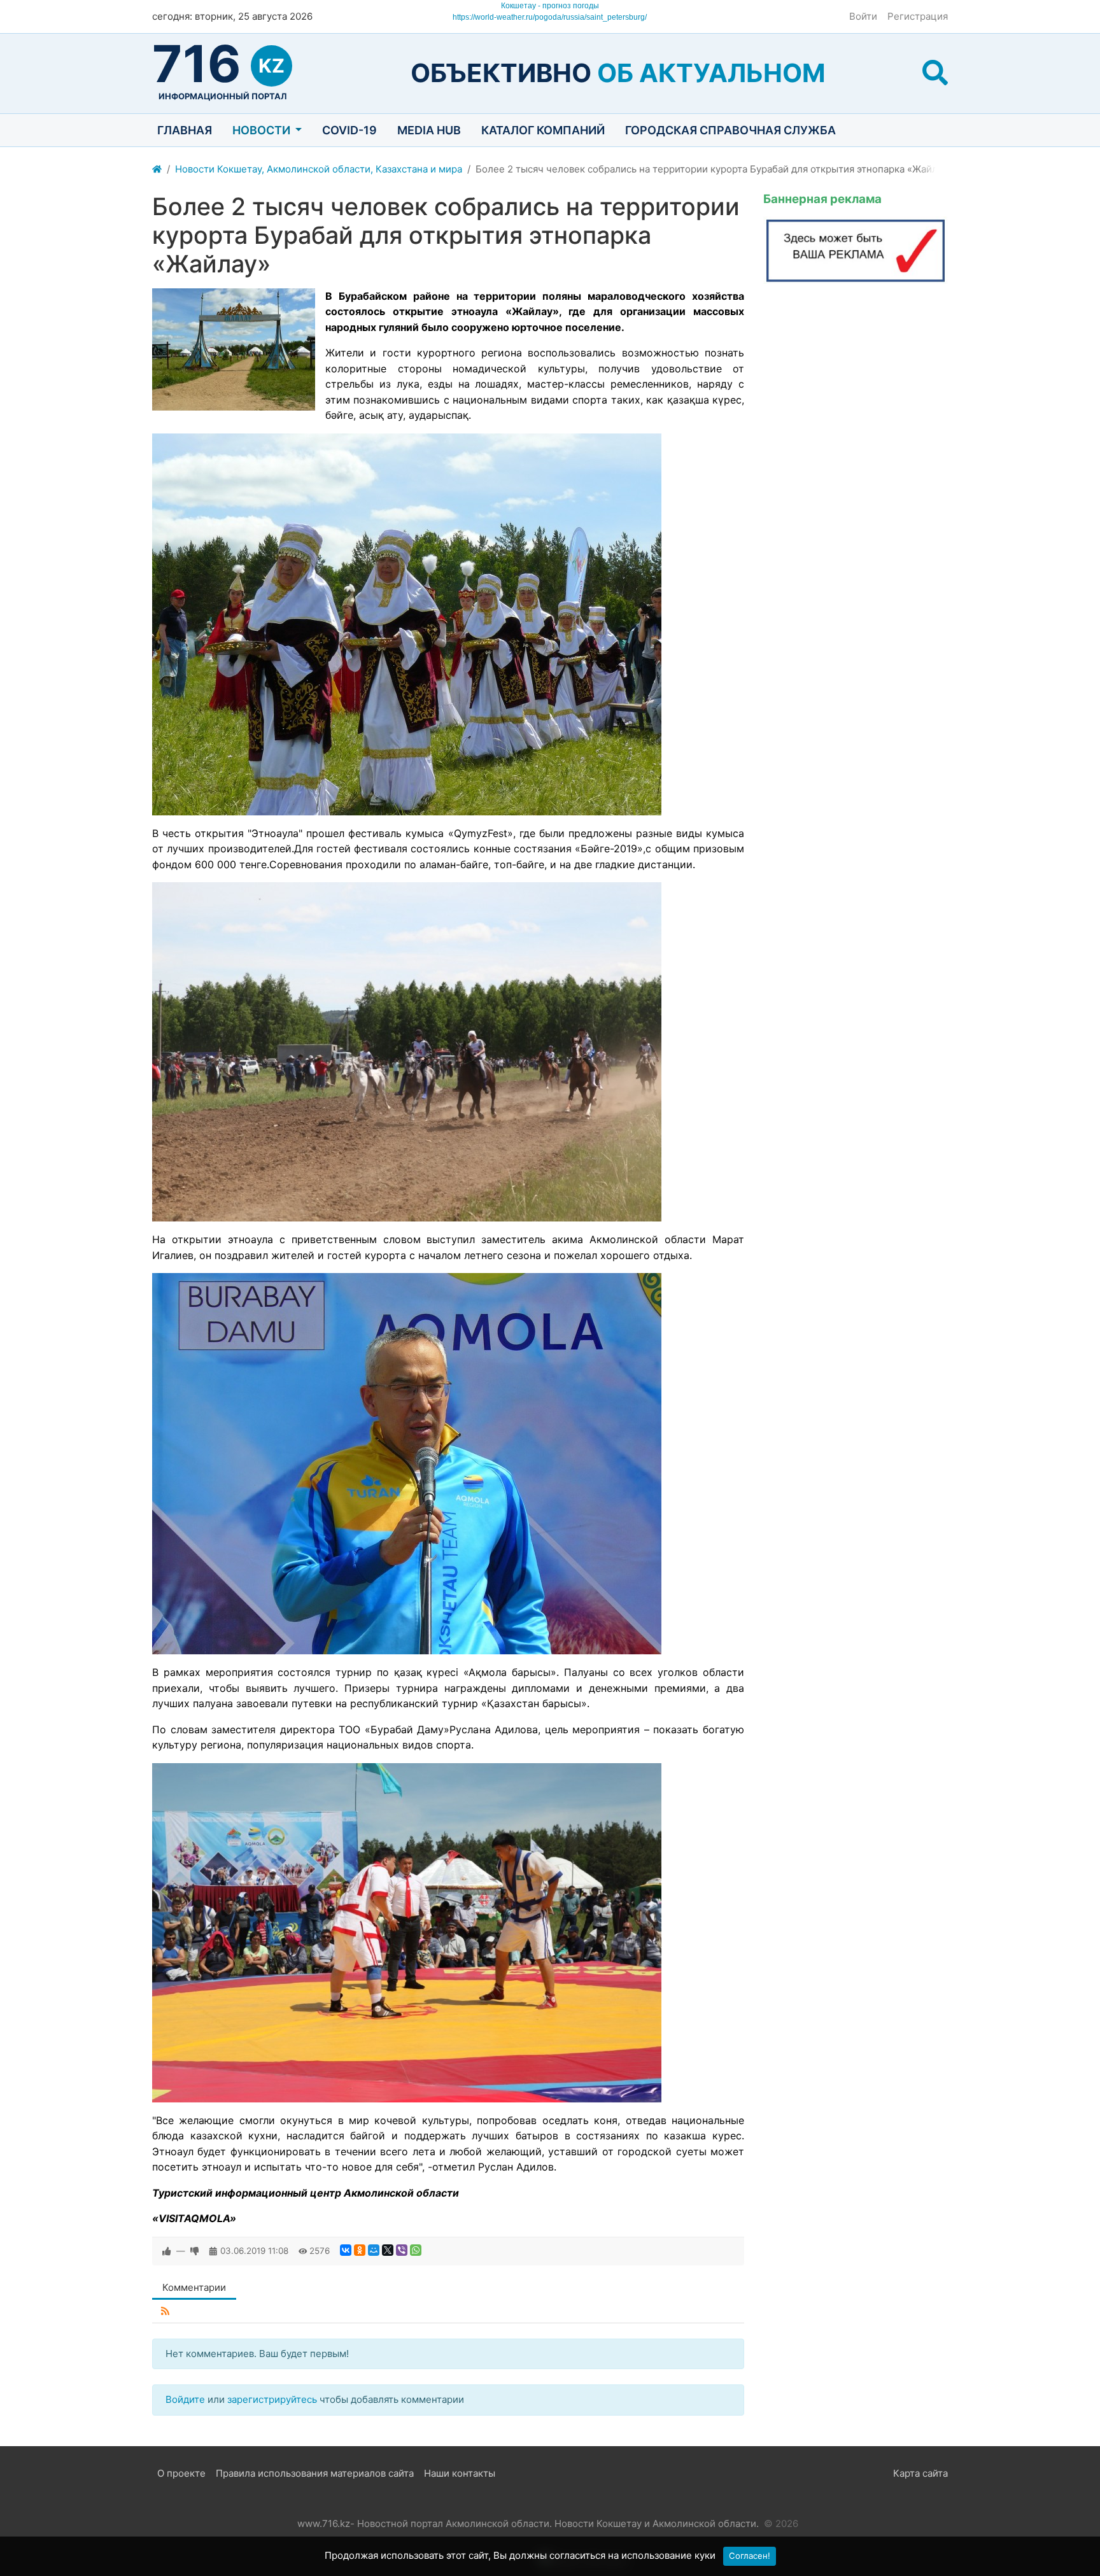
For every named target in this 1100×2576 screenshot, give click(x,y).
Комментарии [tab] (194, 2287)
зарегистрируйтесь (272, 2399)
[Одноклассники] (360, 2250)
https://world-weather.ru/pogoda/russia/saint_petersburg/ (550, 17)
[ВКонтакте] (346, 2250)
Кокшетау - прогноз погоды (550, 6)
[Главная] (157, 170)
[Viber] (402, 2250)
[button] (935, 73)
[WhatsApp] (416, 2250)
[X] (388, 2250)
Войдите (185, 2399)
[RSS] (165, 2312)
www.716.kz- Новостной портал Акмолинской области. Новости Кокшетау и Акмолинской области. (528, 2523)
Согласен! (750, 2556)
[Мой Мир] (374, 2250)
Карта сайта (920, 2473)
